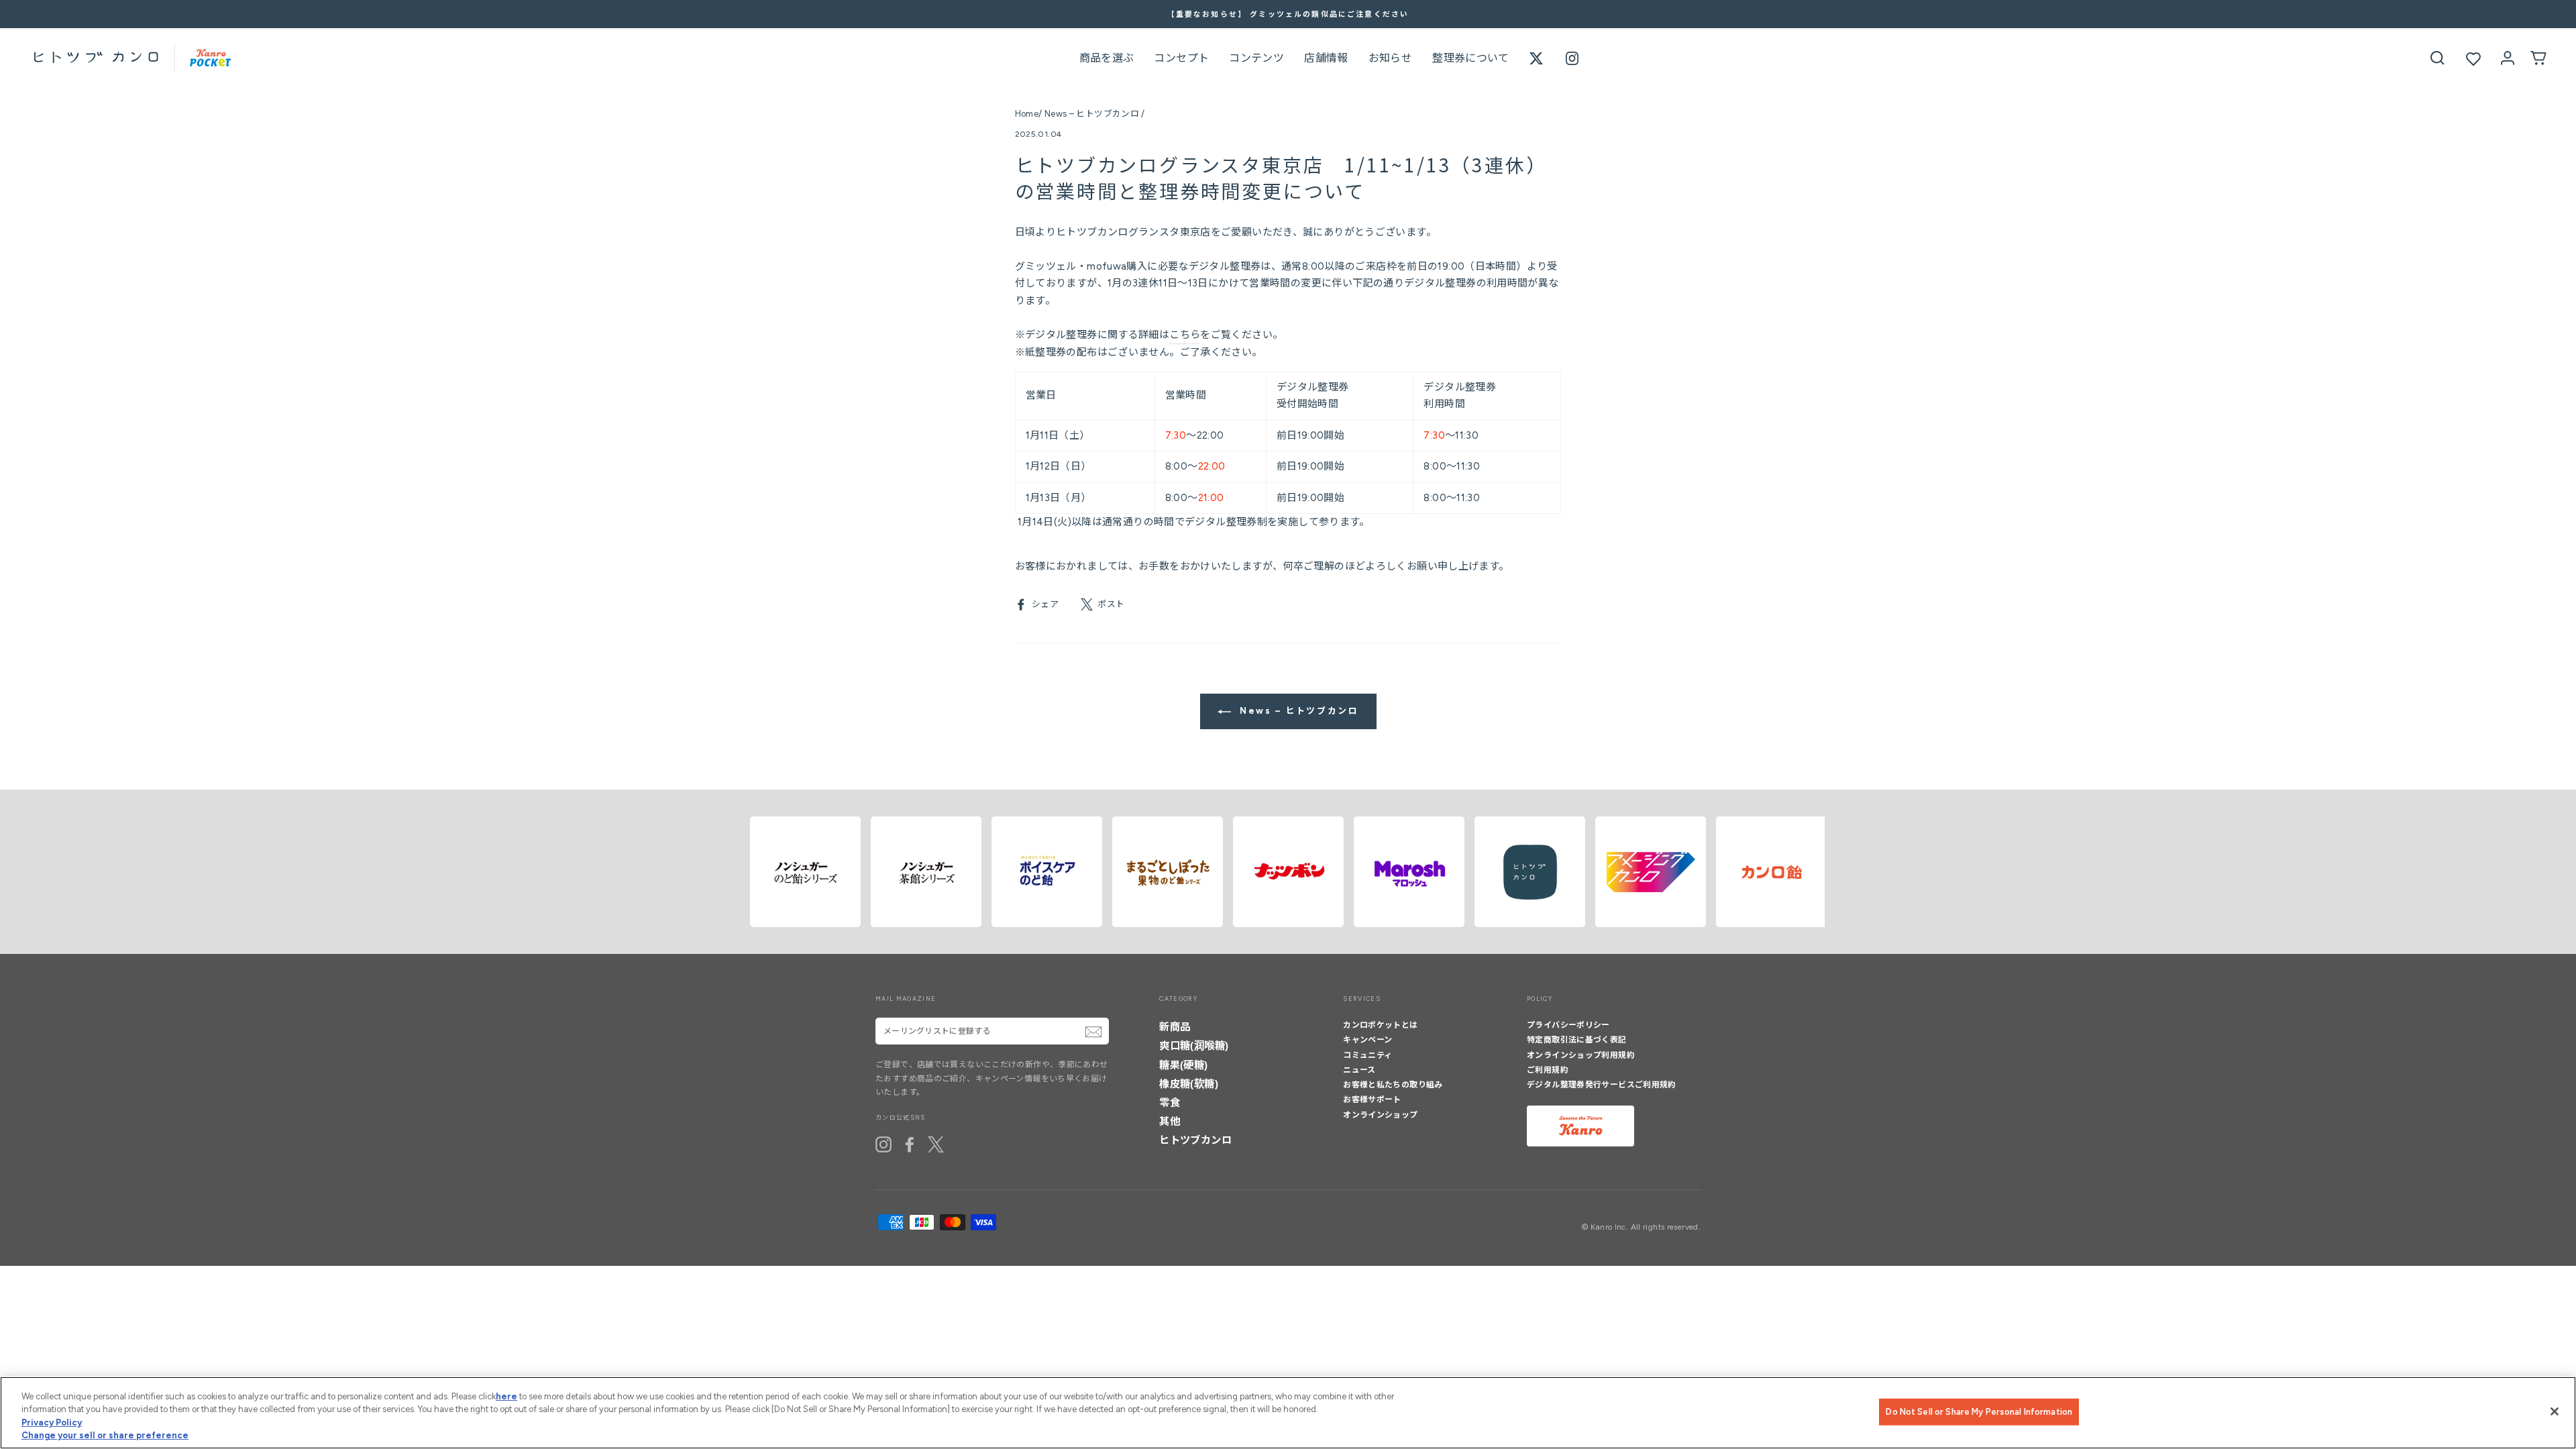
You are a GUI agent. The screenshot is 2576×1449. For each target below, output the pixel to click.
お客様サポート (1372, 1099)
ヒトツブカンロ (1195, 1140)
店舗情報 (1326, 58)
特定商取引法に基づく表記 (1577, 1040)
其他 (1170, 1121)
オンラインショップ (1380, 1115)
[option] (1288, 14)
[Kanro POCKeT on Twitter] (936, 1144)
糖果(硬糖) (1183, 1065)
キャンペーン (1367, 1040)
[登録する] (1093, 1032)
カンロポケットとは (1380, 1025)
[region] (1288, 1413)
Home (1027, 114)
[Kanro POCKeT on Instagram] (883, 1144)
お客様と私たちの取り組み (1393, 1085)
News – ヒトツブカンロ (1092, 114)
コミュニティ (1367, 1055)
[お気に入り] (2473, 59)
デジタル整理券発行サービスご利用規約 (1602, 1085)
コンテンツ (1256, 58)
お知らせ (1391, 58)
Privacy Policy (52, 1423)
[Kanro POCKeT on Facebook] (910, 1144)
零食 (1170, 1103)
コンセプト (1181, 58)
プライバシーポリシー (1568, 1025)
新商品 (1175, 1027)
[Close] (2555, 1411)
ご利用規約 (1548, 1070)
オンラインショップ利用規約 (1581, 1055)
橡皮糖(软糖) (1189, 1084)
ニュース (1359, 1070)
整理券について (1471, 58)
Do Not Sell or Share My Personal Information (1979, 1412)
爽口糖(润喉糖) (1194, 1045)
